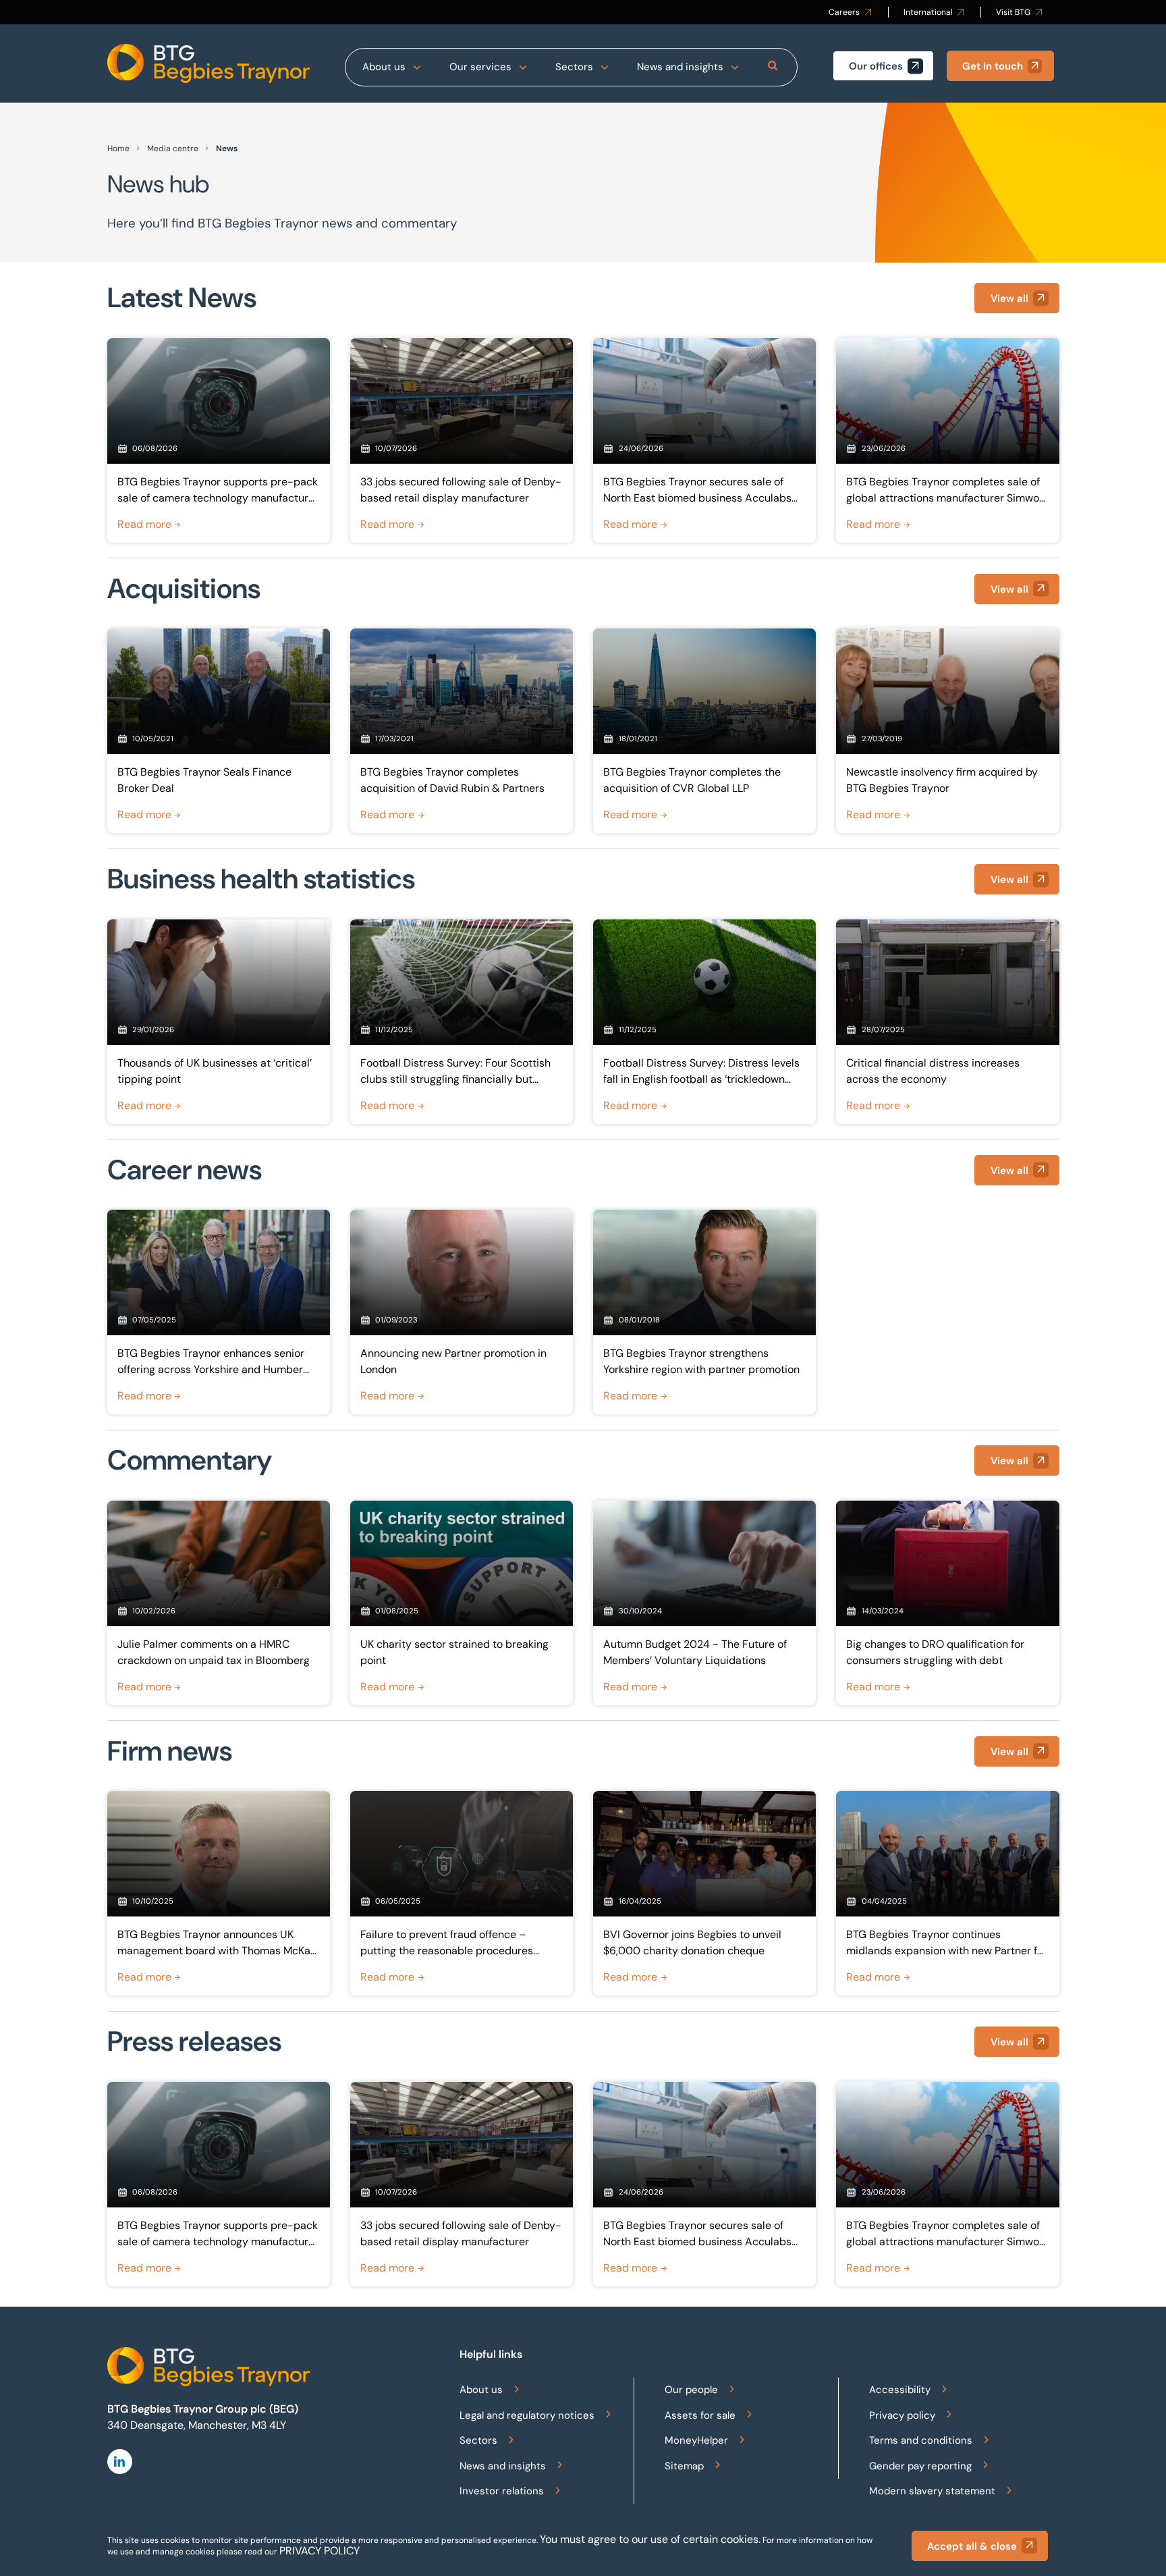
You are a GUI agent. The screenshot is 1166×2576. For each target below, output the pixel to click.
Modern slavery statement (932, 2491)
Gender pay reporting (920, 2466)
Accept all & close (972, 2546)
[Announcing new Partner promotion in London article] (462, 1312)
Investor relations (502, 2491)
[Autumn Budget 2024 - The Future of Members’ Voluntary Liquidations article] (704, 1603)
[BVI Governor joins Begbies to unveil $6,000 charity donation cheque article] (704, 1893)
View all (1009, 298)
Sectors (574, 67)
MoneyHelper (696, 2440)
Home (118, 149)
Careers (844, 12)
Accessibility (900, 2390)
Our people (691, 2390)
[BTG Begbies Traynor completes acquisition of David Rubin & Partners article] (462, 731)
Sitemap (684, 2466)
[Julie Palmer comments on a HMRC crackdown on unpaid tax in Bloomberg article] (219, 1603)
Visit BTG (1013, 12)
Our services (480, 67)
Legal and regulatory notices (527, 2415)
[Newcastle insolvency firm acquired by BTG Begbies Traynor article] (947, 731)
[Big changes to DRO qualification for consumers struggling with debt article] (947, 1603)
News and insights (680, 67)
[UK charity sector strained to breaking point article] (462, 1603)
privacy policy (320, 2551)
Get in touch (993, 66)
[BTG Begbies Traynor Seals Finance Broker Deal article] (219, 731)
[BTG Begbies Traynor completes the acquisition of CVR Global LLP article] (704, 731)
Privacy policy (902, 2415)
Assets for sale (700, 2415)
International (928, 12)
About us (384, 67)
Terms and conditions (921, 2440)
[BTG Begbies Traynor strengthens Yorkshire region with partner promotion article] (704, 1312)
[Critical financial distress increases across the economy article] (947, 1022)
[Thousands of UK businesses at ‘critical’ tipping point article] (219, 1022)
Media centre (173, 149)
